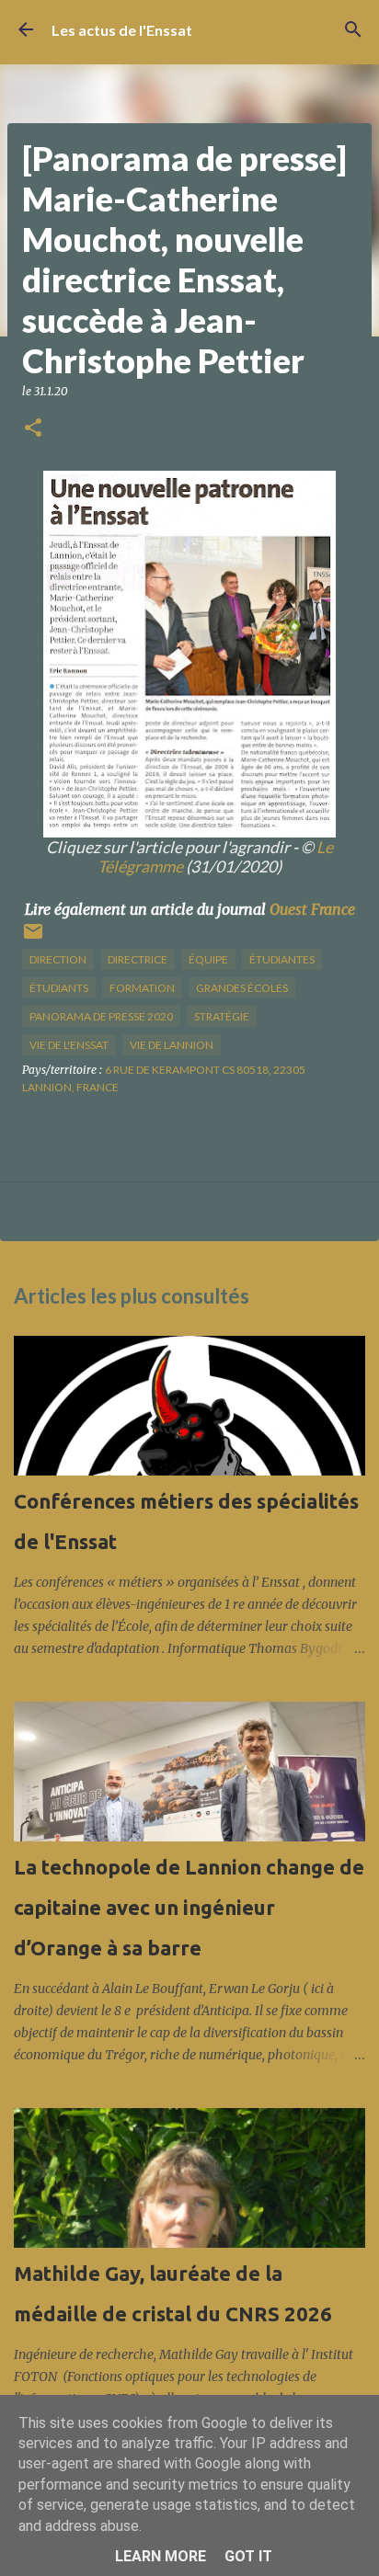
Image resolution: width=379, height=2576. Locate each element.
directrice (138, 959)
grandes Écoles (242, 988)
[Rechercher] (353, 29)
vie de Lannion (172, 1045)
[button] (33, 429)
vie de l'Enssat (69, 1045)
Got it (248, 2556)
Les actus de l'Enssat (122, 30)
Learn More (161, 2556)
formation (142, 988)
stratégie (222, 1016)
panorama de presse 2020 (101, 1016)
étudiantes (282, 959)
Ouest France (312, 909)
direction (58, 959)
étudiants (59, 988)
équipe (208, 959)
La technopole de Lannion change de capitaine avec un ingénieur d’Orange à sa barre (189, 1907)
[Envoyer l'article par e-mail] (33, 938)
